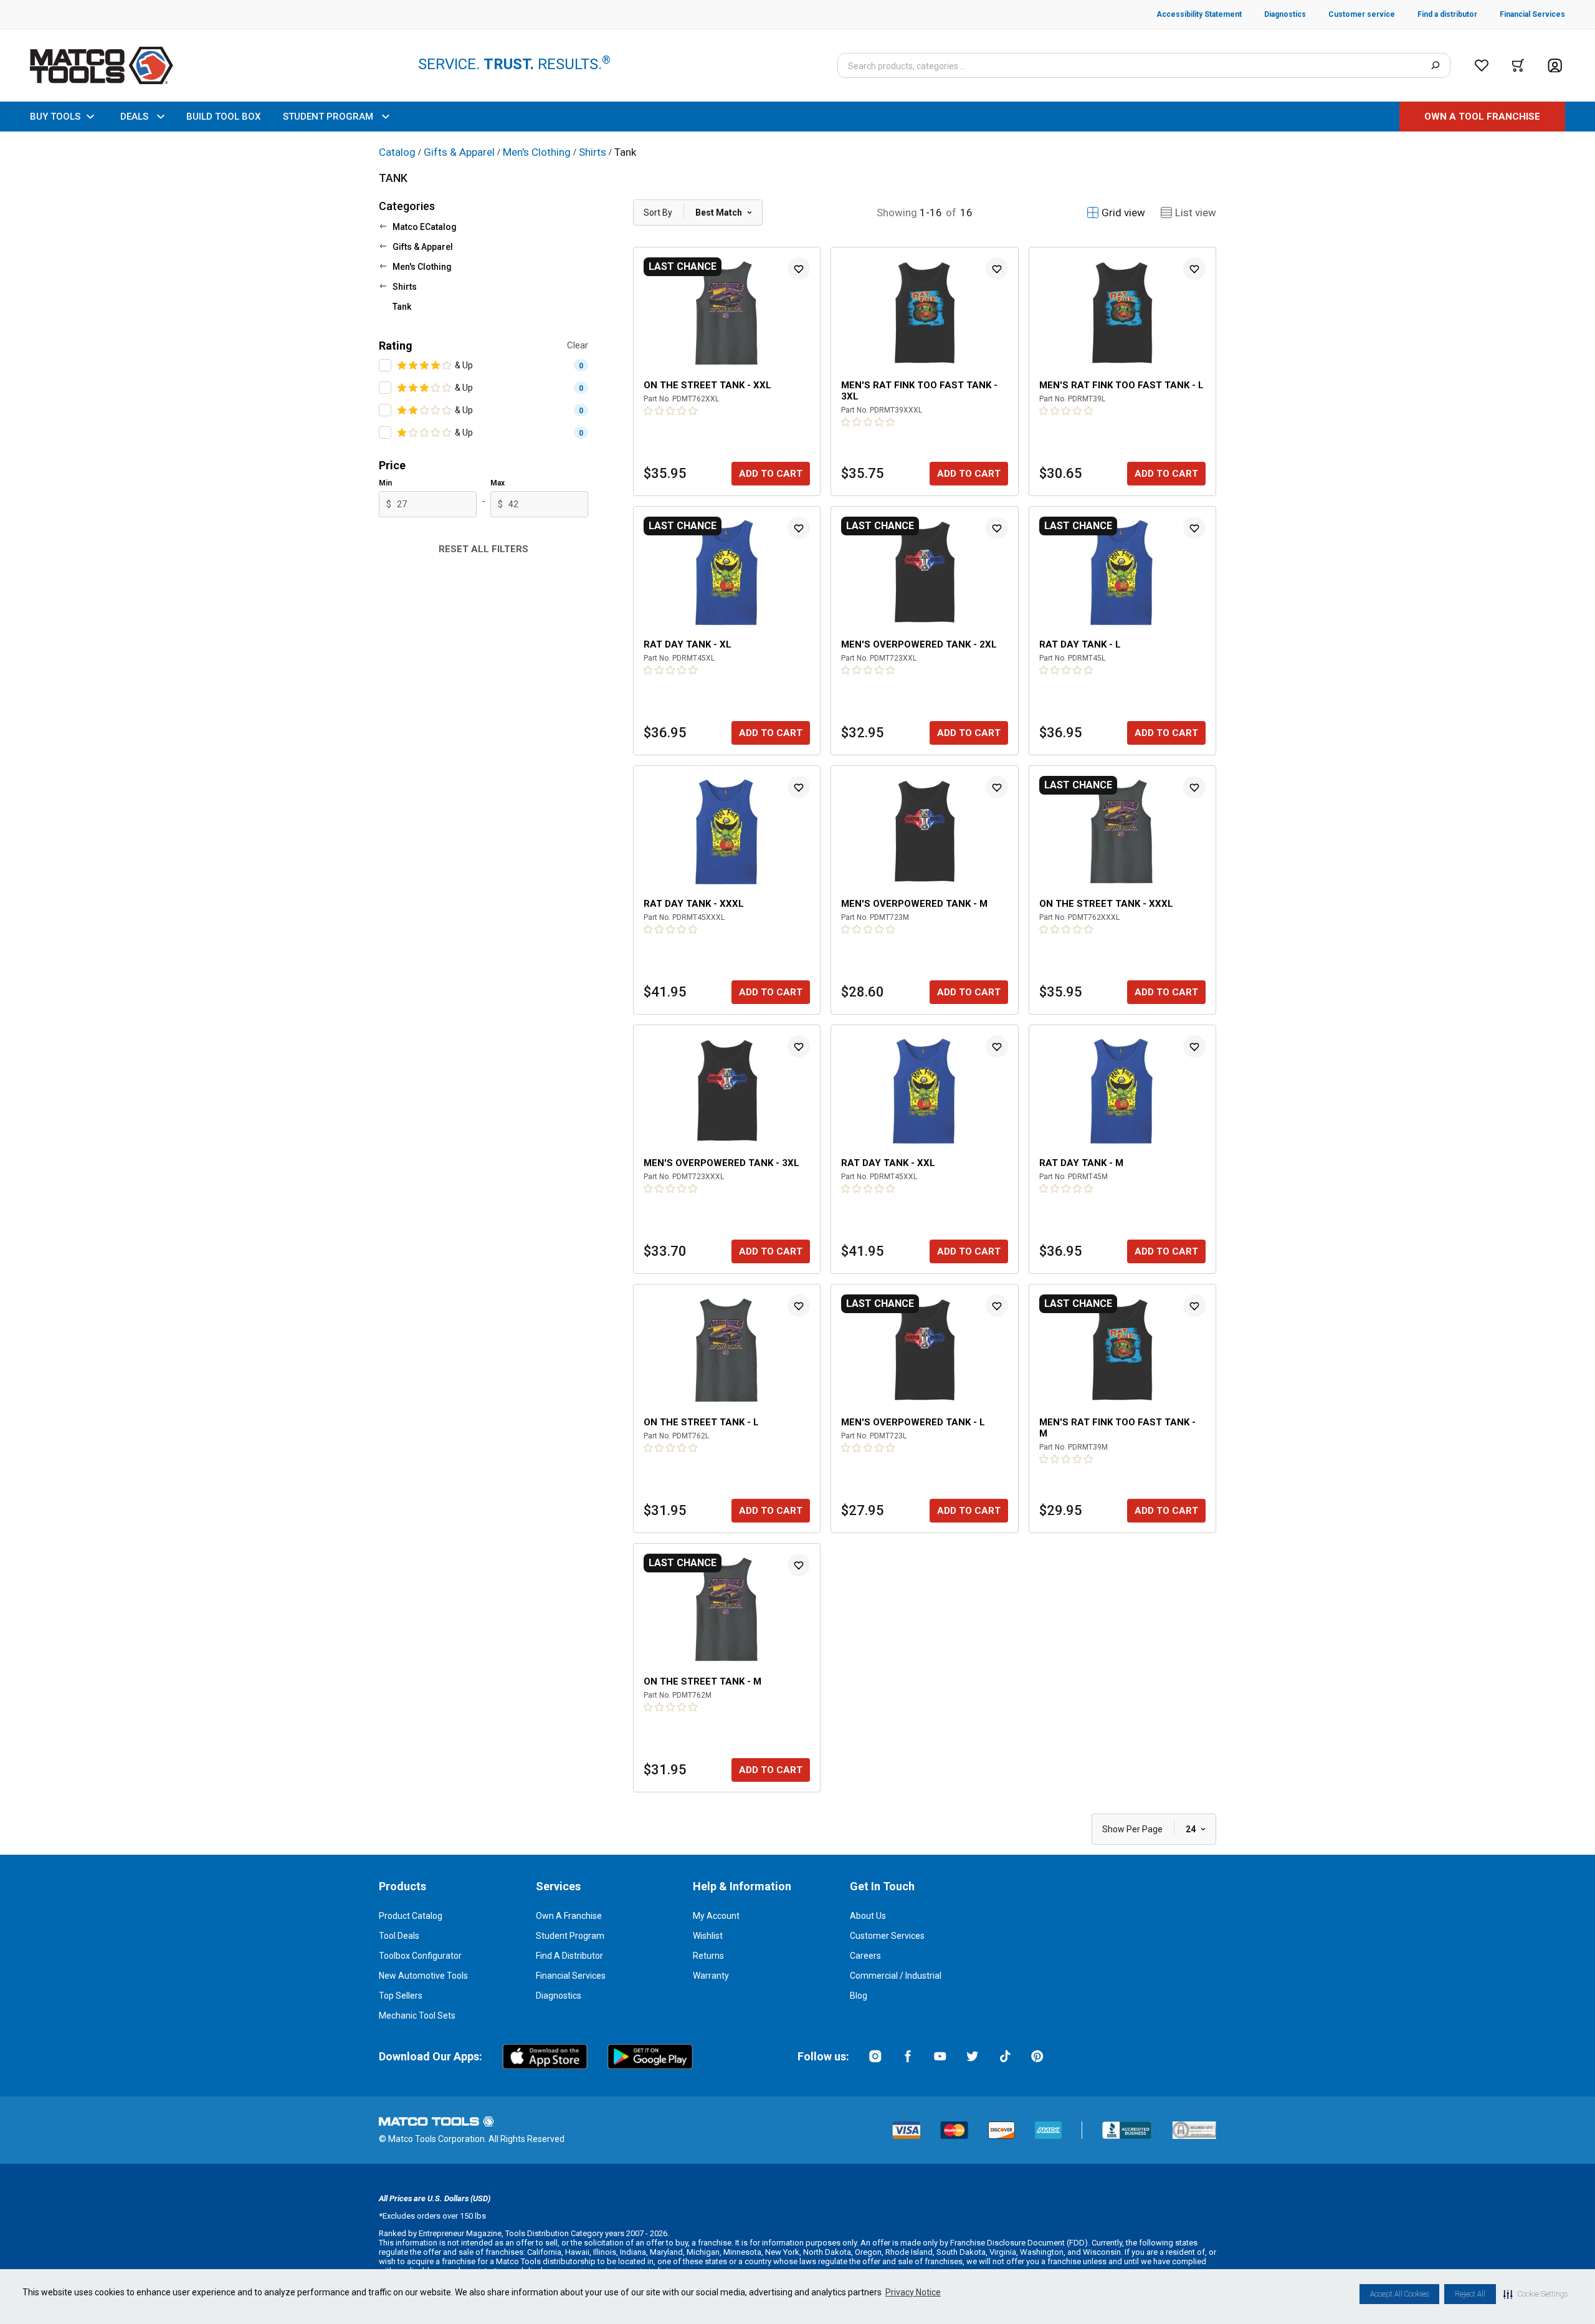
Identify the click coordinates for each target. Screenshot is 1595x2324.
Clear (578, 345)
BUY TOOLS (55, 117)
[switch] (385, 365)
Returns (708, 1956)
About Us (868, 1916)
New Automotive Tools (423, 1976)
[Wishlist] (1482, 65)
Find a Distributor (569, 1956)
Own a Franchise (569, 1916)
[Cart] (1518, 65)
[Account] (1555, 66)
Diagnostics (559, 1996)
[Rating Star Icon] (402, 365)
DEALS (134, 117)
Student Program (570, 1936)
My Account (716, 1916)
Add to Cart (771, 474)
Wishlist (708, 1936)
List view (1196, 213)
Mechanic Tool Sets (417, 2016)
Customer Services (887, 1936)
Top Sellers (401, 1996)
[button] (1535, 2294)
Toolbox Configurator (420, 1956)
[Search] (1435, 65)
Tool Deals (399, 1936)
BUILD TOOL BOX (223, 117)
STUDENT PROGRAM (328, 117)
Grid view (1123, 213)
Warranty (711, 1976)
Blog (859, 1996)
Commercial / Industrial (896, 1976)
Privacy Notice (913, 2292)
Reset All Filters (483, 549)
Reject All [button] (1470, 2294)
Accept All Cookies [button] (1399, 2294)
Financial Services (571, 1976)
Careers (865, 1956)
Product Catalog (411, 1916)
